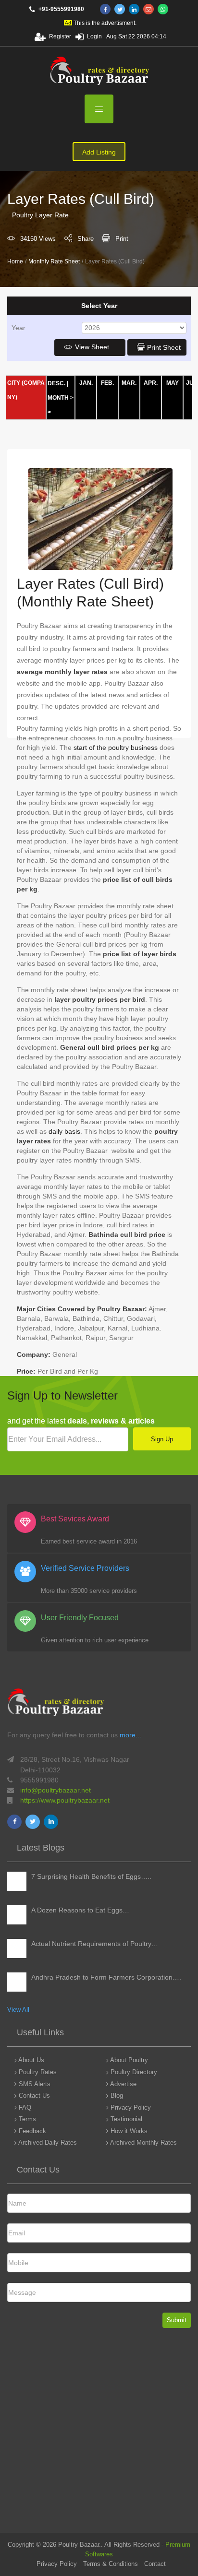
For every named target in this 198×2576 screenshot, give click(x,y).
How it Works (128, 2131)
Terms (26, 2119)
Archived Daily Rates (47, 2143)
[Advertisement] (99, 2434)
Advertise (123, 2084)
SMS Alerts (34, 2084)
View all (18, 2010)
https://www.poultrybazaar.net (65, 1800)
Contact (155, 2564)
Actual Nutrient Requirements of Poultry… (95, 1944)
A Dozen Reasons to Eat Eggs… (80, 1910)
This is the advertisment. (105, 23)
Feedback (31, 2131)
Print (122, 239)
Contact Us (33, 2095)
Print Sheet (164, 347)
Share (86, 239)
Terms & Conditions (111, 2564)
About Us (31, 2060)
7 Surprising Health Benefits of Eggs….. (91, 1876)
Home (15, 261)
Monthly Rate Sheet (54, 261)
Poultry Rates (37, 2072)
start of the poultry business (116, 748)
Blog (116, 2095)
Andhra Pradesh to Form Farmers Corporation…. (106, 1977)
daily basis (64, 1131)
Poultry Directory (133, 2072)
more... (130, 1735)
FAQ (24, 2107)
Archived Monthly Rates (143, 2143)
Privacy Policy (130, 2107)
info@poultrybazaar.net (56, 1790)
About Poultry (128, 2060)
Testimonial (125, 2119)
